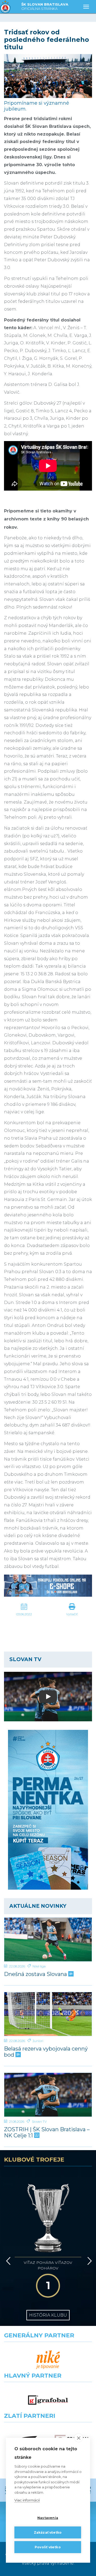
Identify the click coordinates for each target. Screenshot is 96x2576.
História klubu (48, 2315)
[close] (79, 2438)
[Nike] (48, 2360)
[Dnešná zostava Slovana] (48, 1939)
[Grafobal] (48, 2400)
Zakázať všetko (48, 2532)
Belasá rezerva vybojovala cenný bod (46, 2052)
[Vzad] (7, 2261)
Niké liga (39, 1966)
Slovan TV (39, 2121)
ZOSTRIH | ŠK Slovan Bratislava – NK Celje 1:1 (47, 2133)
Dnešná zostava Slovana (36, 1974)
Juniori (38, 2041)
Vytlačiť (72, 1614)
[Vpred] (89, 2261)
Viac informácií (27, 2500)
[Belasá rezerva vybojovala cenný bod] (48, 2014)
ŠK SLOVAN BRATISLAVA (45, 6)
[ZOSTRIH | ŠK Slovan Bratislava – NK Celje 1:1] (48, 2095)
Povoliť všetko (48, 2547)
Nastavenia (48, 2518)
